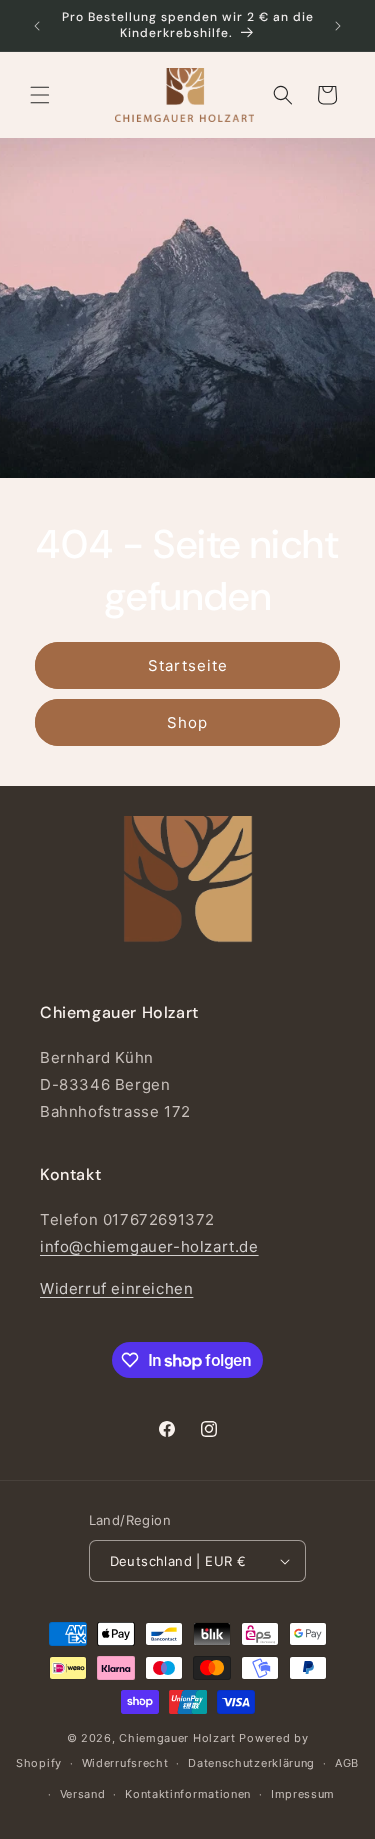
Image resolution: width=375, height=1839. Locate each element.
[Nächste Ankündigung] (338, 26)
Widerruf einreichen (116, 1288)
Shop (187, 721)
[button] (40, 95)
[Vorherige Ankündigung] (37, 26)
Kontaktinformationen (188, 1794)
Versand (83, 1794)
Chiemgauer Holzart (177, 1738)
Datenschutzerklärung (251, 1763)
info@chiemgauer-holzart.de (149, 1246)
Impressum (303, 1794)
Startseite (188, 664)
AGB (347, 1763)
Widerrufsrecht (125, 1763)
